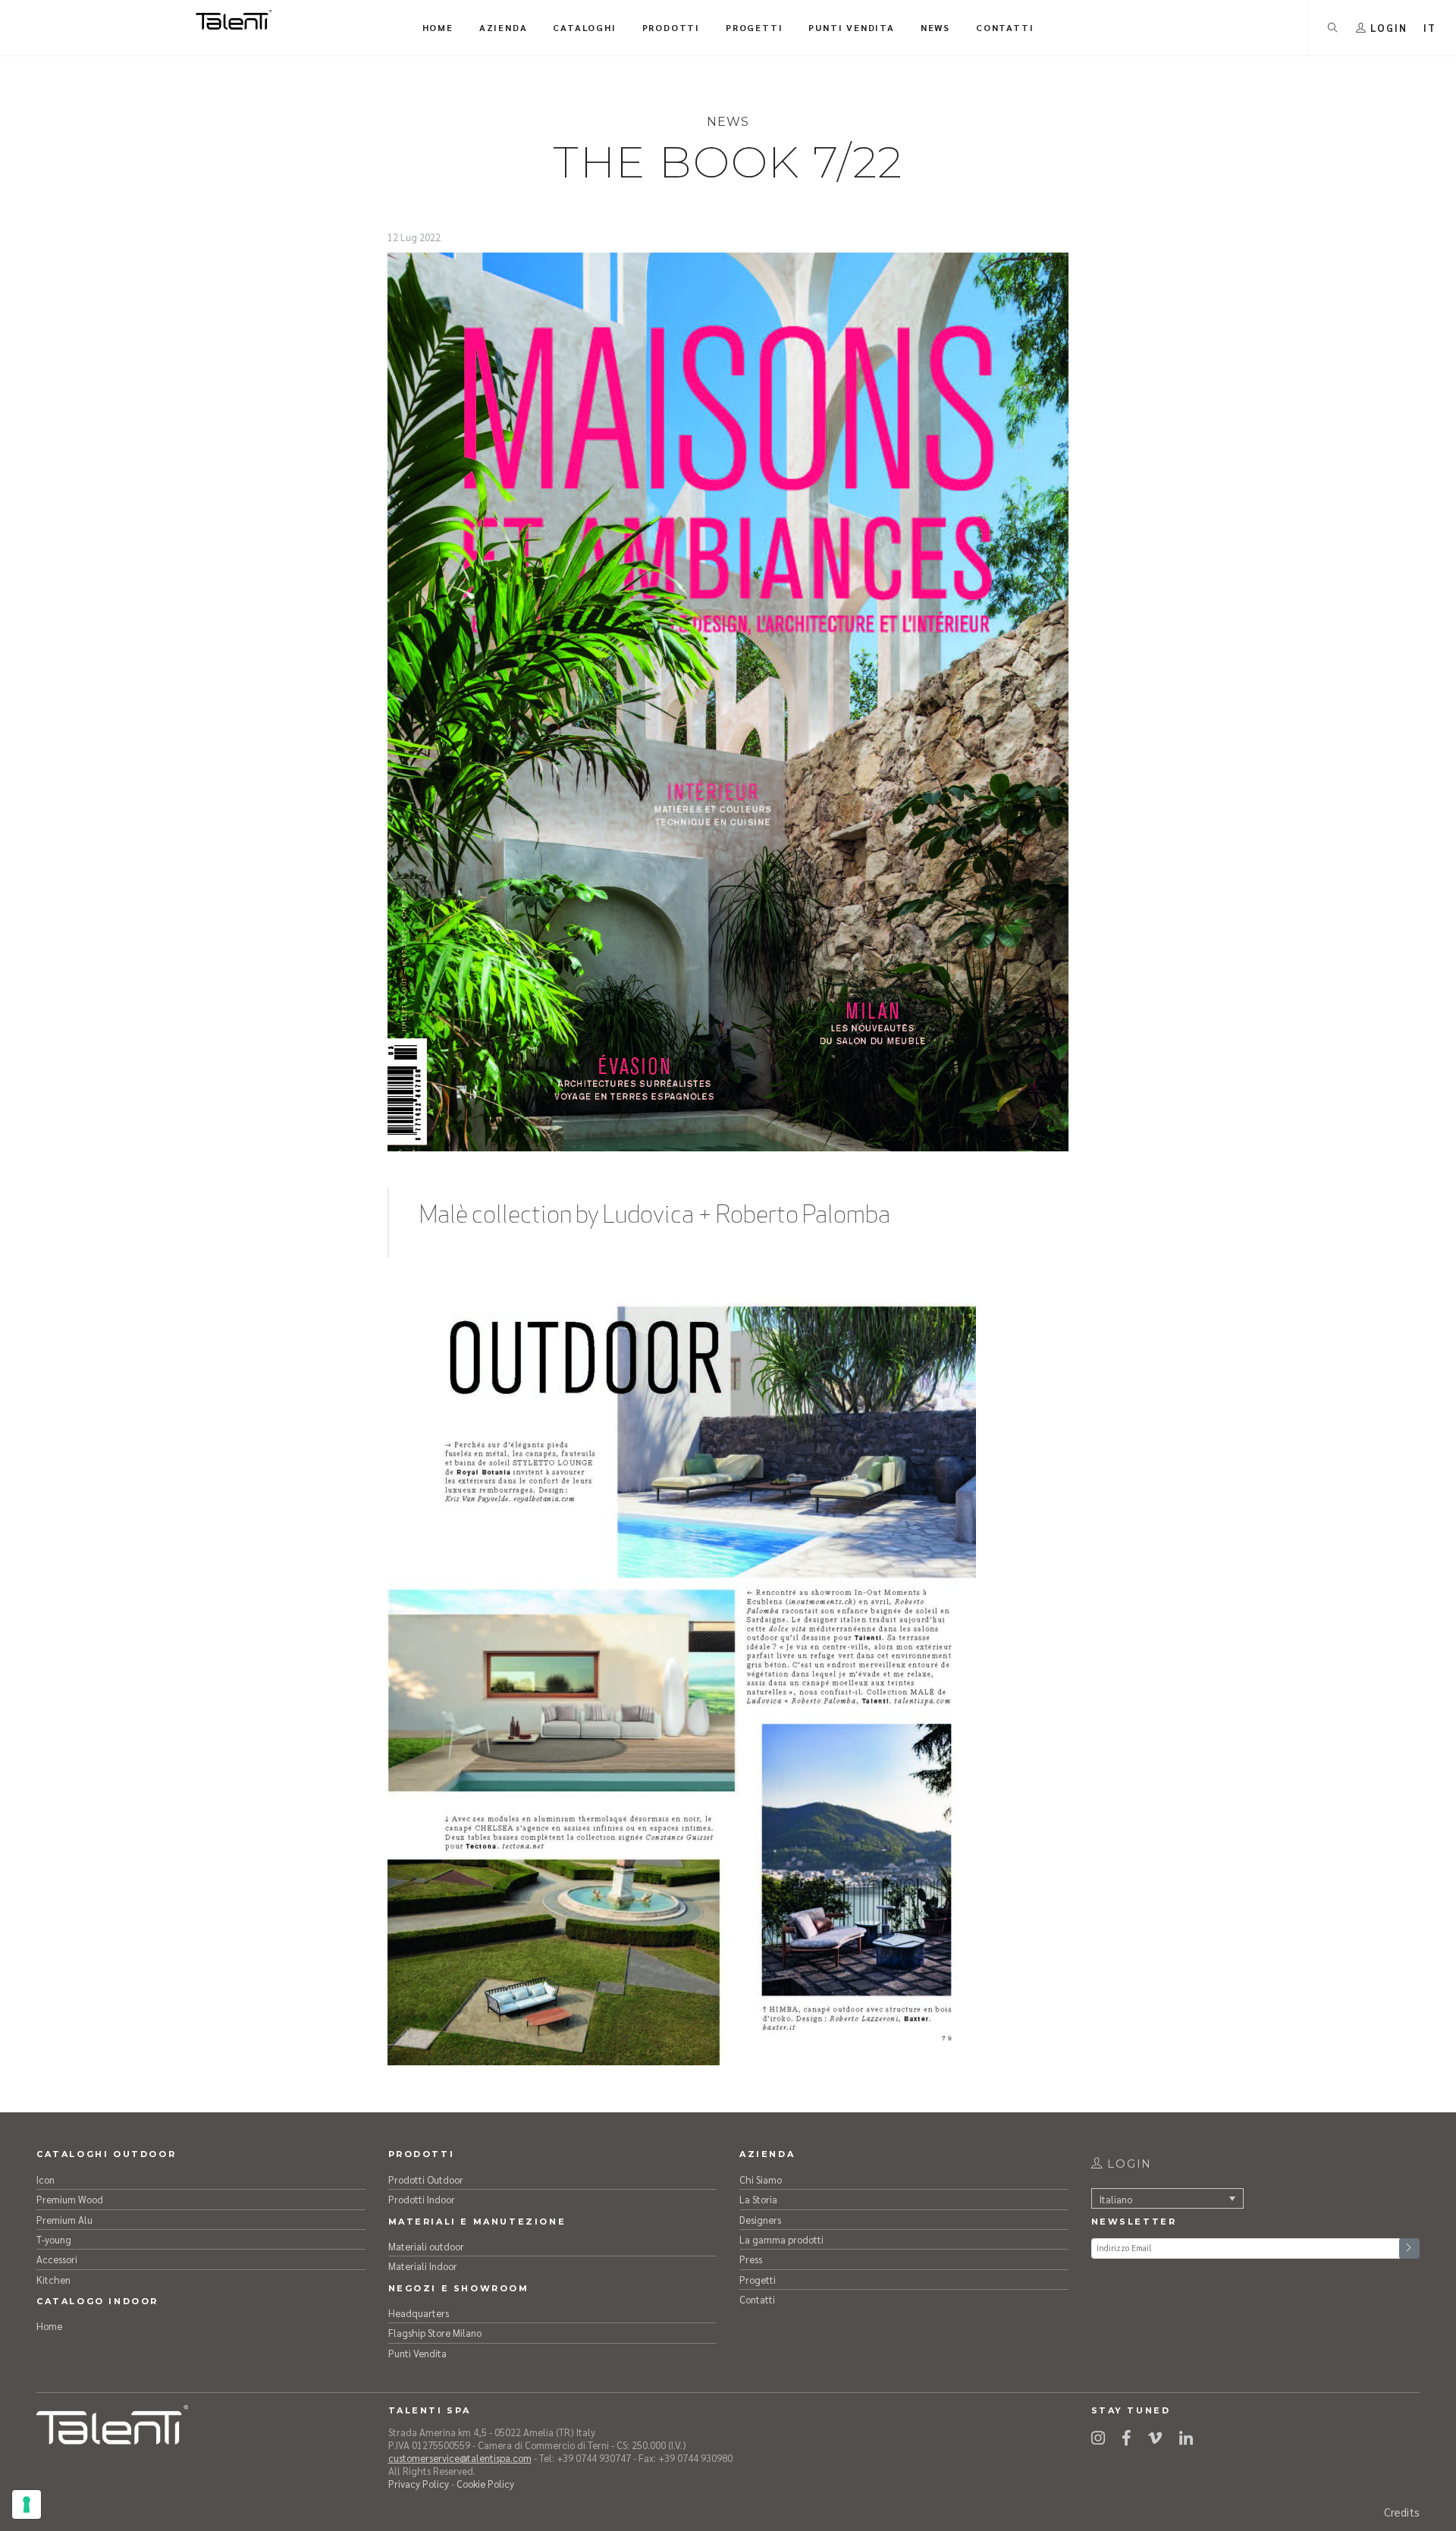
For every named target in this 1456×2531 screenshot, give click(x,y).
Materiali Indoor (423, 2266)
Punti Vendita (417, 2353)
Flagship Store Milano (435, 2333)
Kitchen (53, 2280)
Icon (45, 2179)
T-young (54, 2239)
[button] (1430, 28)
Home (49, 2326)
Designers (760, 2220)
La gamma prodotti (781, 2239)
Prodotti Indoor (422, 2199)
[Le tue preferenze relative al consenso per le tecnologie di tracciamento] (27, 2504)
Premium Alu (64, 2220)
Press (751, 2259)
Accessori (57, 2259)
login (1127, 2164)
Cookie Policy (485, 2484)
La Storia (758, 2199)
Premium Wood (70, 2199)
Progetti (758, 2280)
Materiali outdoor (426, 2246)
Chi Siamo (761, 2179)
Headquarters (419, 2313)
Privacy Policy (419, 2484)
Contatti (757, 2299)
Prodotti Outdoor (426, 2179)
